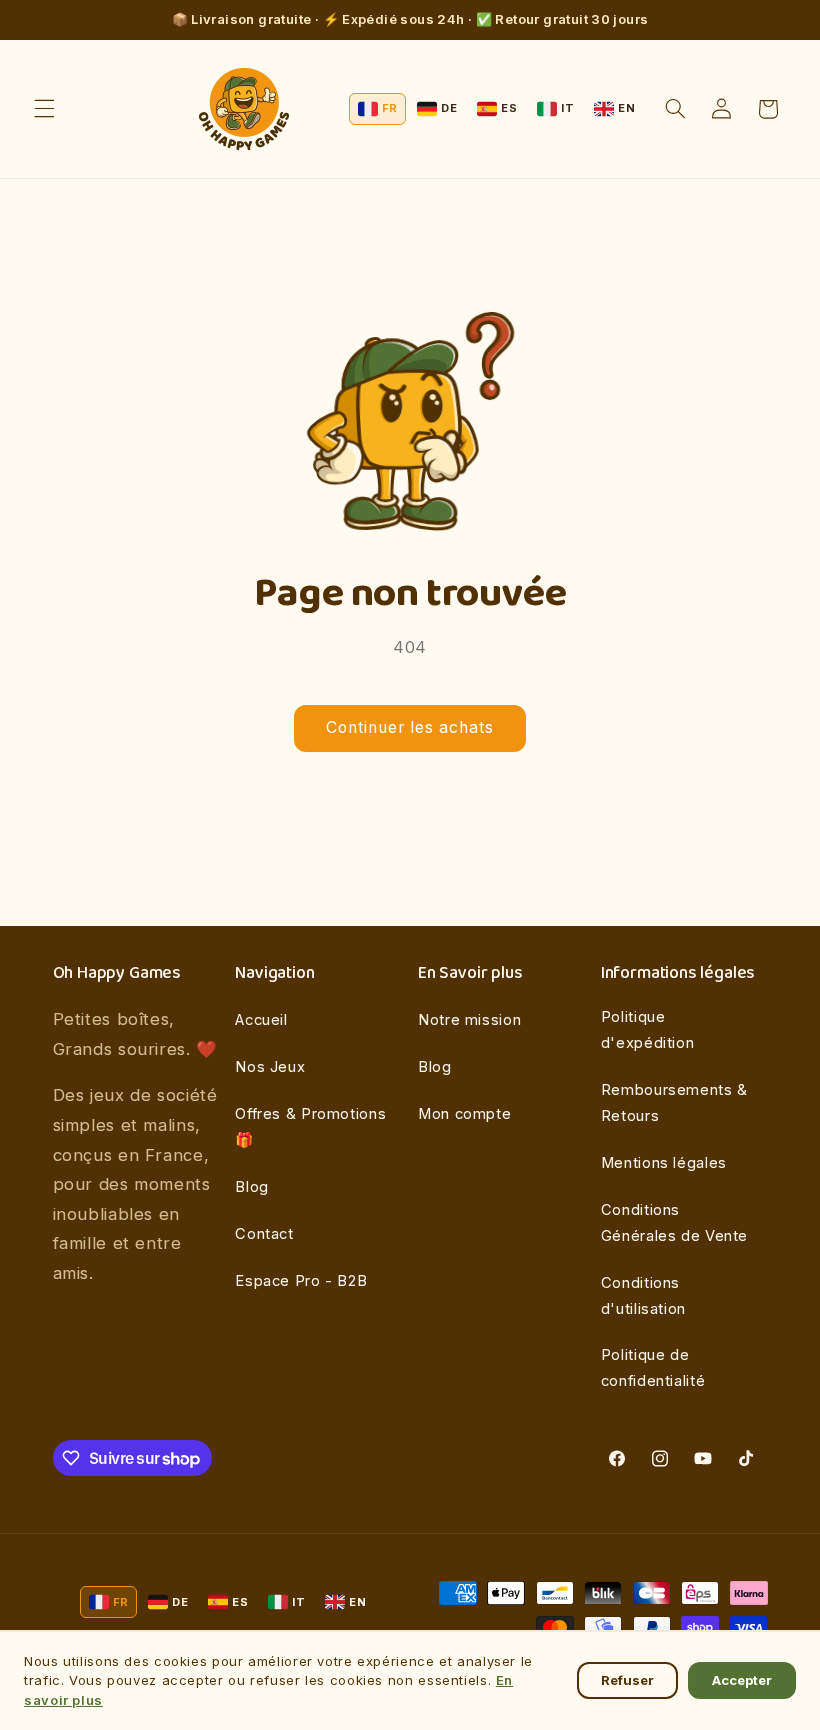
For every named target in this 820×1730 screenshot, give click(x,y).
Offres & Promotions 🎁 (310, 1127)
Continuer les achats (410, 727)
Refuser (627, 1680)
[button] (44, 109)
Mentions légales (664, 1163)
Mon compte (464, 1114)
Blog (252, 1187)
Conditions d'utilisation (643, 1296)
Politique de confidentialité (653, 1368)
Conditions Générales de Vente (674, 1223)
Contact (264, 1234)
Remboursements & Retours (674, 1103)
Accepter (742, 1680)
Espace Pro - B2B (301, 1281)
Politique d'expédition (648, 1030)
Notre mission (469, 1020)
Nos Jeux (270, 1067)
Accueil (261, 1020)
